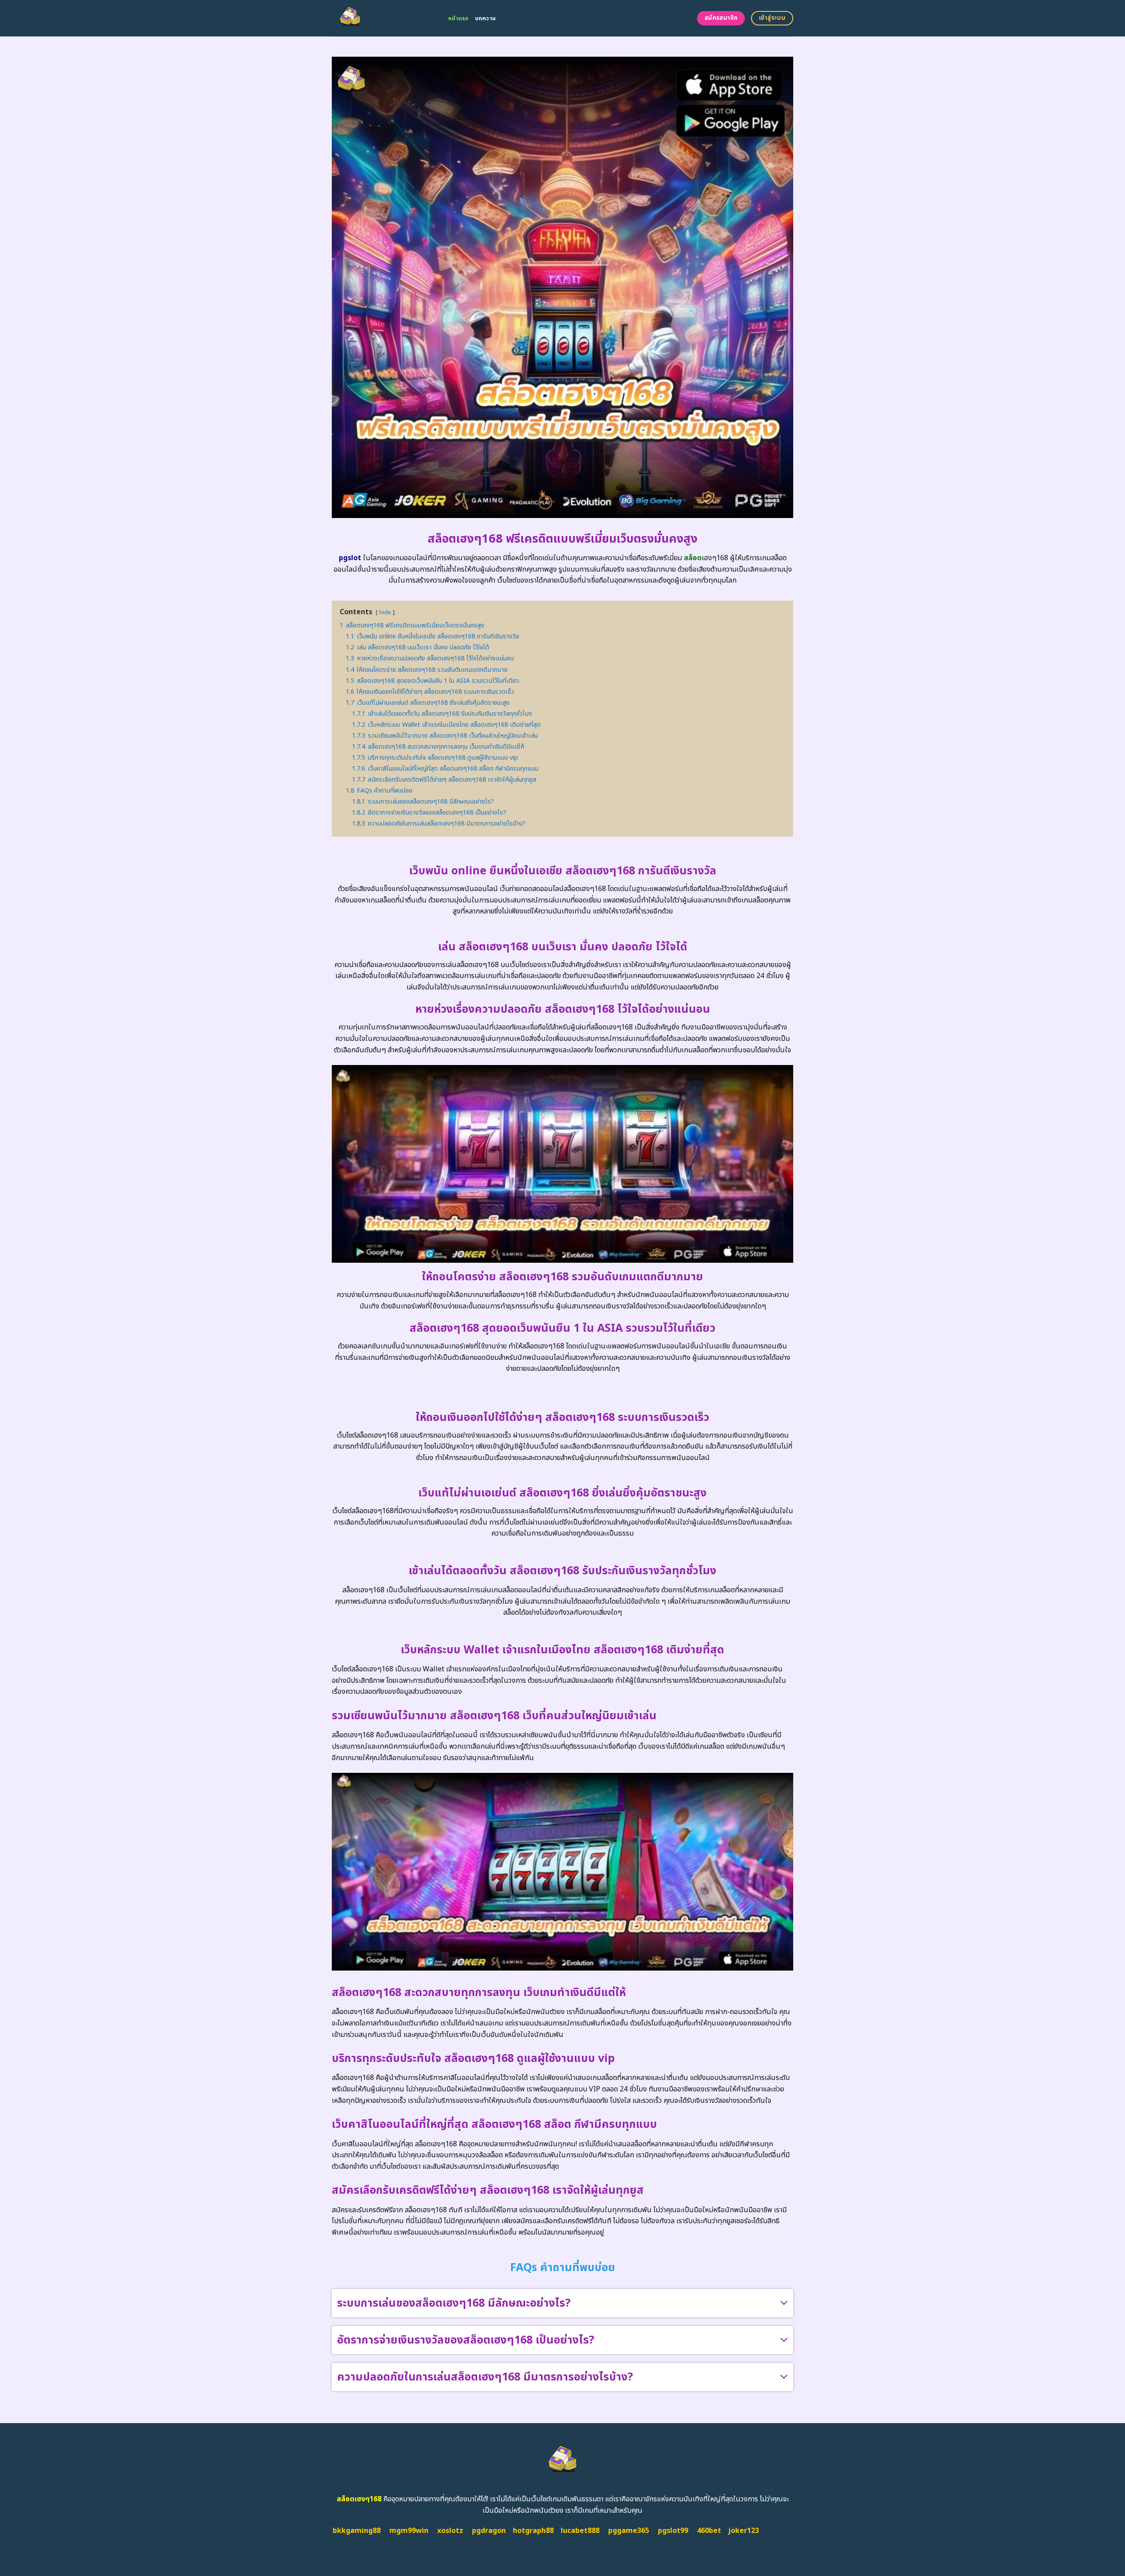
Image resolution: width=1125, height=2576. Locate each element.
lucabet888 (580, 2531)
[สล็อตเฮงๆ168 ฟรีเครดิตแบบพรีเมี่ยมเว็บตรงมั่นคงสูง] (383, 18)
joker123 (744, 2531)
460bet (709, 2531)
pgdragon (489, 2531)
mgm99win (409, 2531)
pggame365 (629, 2531)
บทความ (486, 18)
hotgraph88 (533, 2531)
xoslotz (450, 2531)
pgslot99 (673, 2531)
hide (385, 612)
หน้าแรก (459, 18)
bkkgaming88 (357, 2531)
